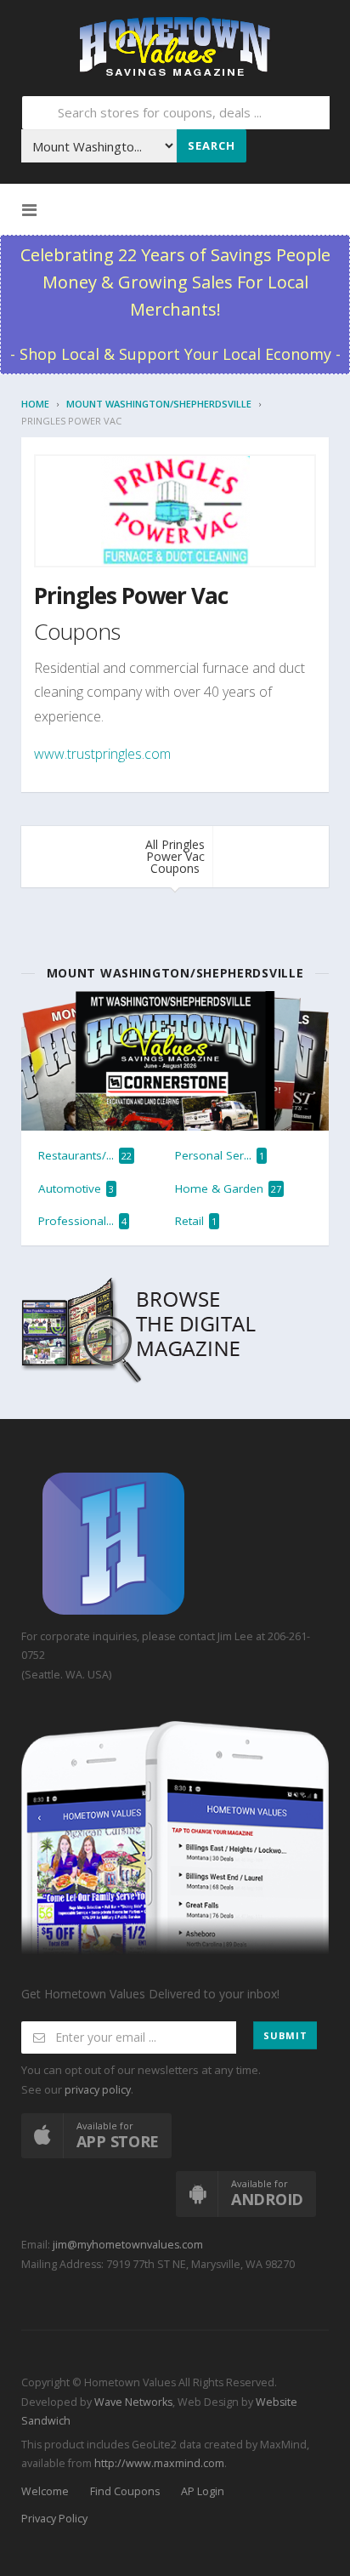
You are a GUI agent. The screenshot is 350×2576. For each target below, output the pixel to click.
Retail (196, 1221)
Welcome (45, 2491)
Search (212, 145)
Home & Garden (228, 1188)
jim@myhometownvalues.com (128, 2245)
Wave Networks (132, 2402)
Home (35, 404)
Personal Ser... (220, 1155)
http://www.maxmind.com (159, 2463)
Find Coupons (125, 2491)
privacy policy (98, 2090)
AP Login (203, 2491)
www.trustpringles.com (102, 754)
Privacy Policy (54, 2519)
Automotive (76, 1188)
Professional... (82, 1221)
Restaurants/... (85, 1155)
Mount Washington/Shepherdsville (159, 404)
